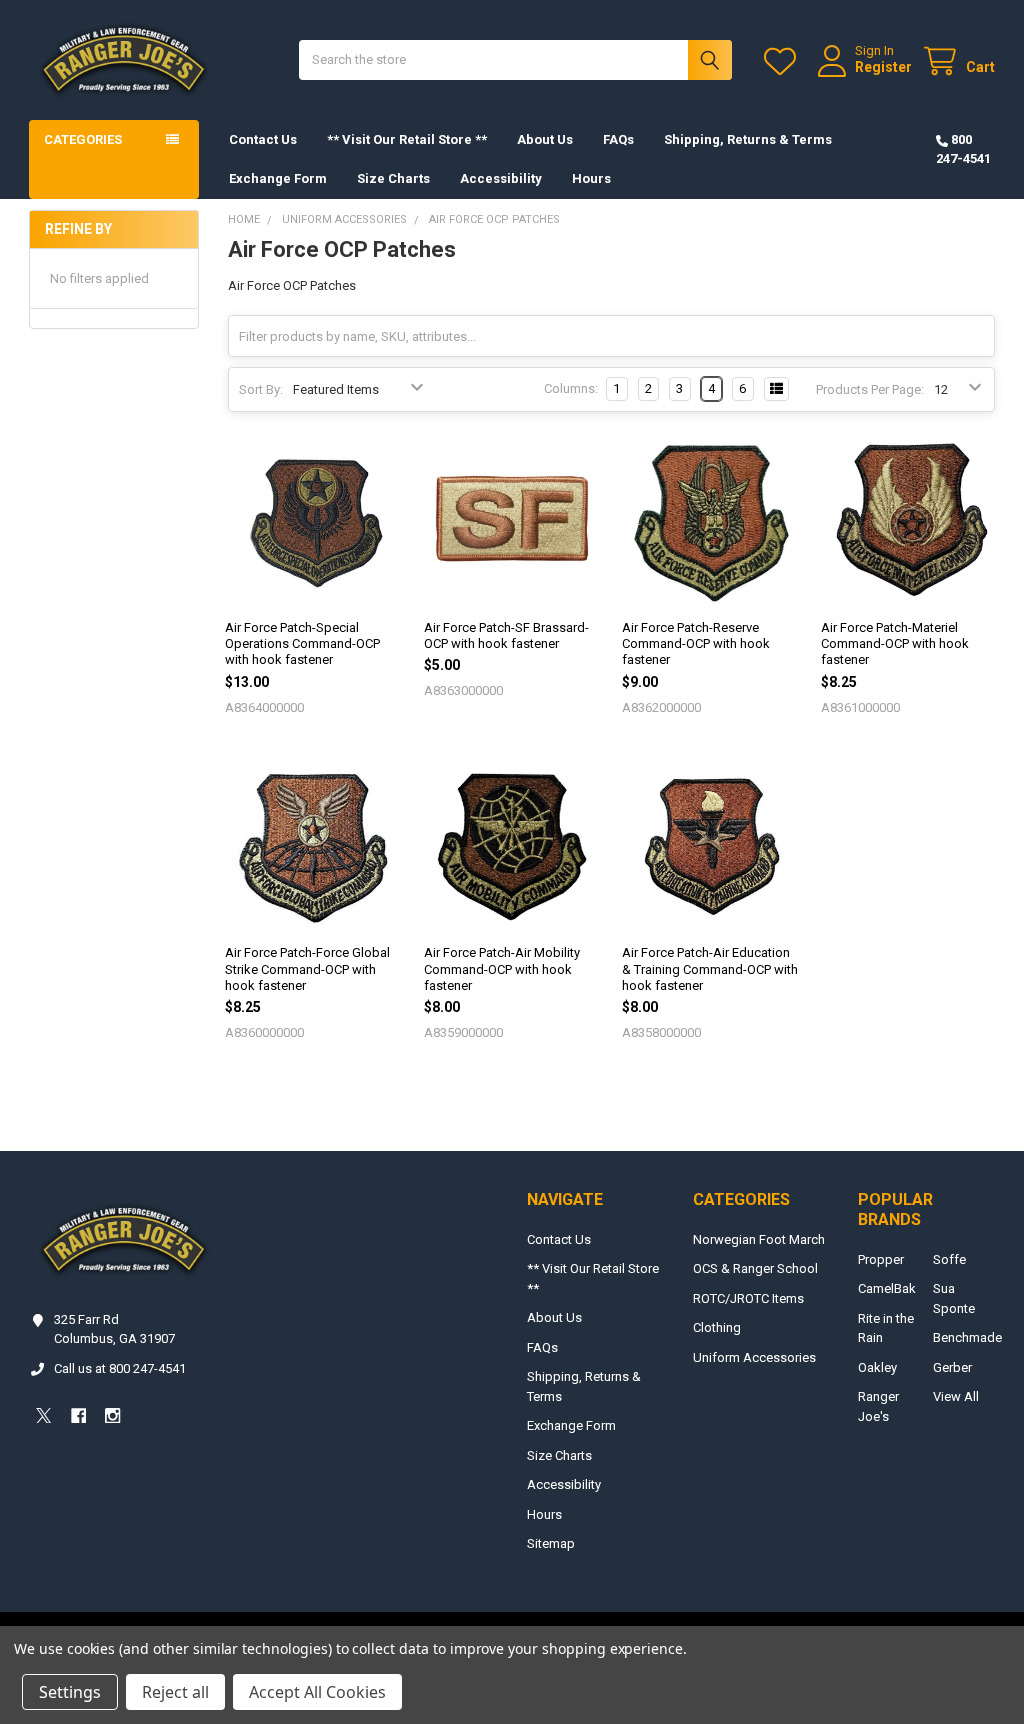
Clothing (717, 1327)
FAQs (618, 139)
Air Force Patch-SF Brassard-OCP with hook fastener (506, 635)
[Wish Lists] (784, 61)
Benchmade (967, 1337)
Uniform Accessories (754, 1357)
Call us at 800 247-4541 (120, 1368)
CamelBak (887, 1288)
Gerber (952, 1367)
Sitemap (551, 1543)
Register (883, 67)
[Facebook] (78, 1415)
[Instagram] (112, 1415)
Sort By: (261, 389)
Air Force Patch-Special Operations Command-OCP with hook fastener (302, 644)
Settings (70, 1692)
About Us (545, 139)
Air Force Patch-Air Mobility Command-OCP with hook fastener (502, 969)
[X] (43, 1415)
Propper (881, 1259)
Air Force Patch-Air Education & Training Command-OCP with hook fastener (710, 969)
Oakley (877, 1367)
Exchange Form (278, 178)
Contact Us (263, 139)
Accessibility (501, 178)
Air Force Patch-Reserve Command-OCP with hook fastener (696, 644)
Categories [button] (83, 139)
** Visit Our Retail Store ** (407, 139)
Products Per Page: (870, 389)
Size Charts (393, 178)
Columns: (571, 388)
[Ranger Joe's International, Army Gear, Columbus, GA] (60, 1471)
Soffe (949, 1259)
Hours (591, 178)
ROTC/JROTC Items (748, 1298)
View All (956, 1396)
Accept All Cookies (317, 1692)
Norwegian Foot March (759, 1239)
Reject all (175, 1692)
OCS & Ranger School (755, 1268)
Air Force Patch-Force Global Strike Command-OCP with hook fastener (307, 969)
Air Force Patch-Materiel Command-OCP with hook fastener (895, 644)
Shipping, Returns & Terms (748, 139)
